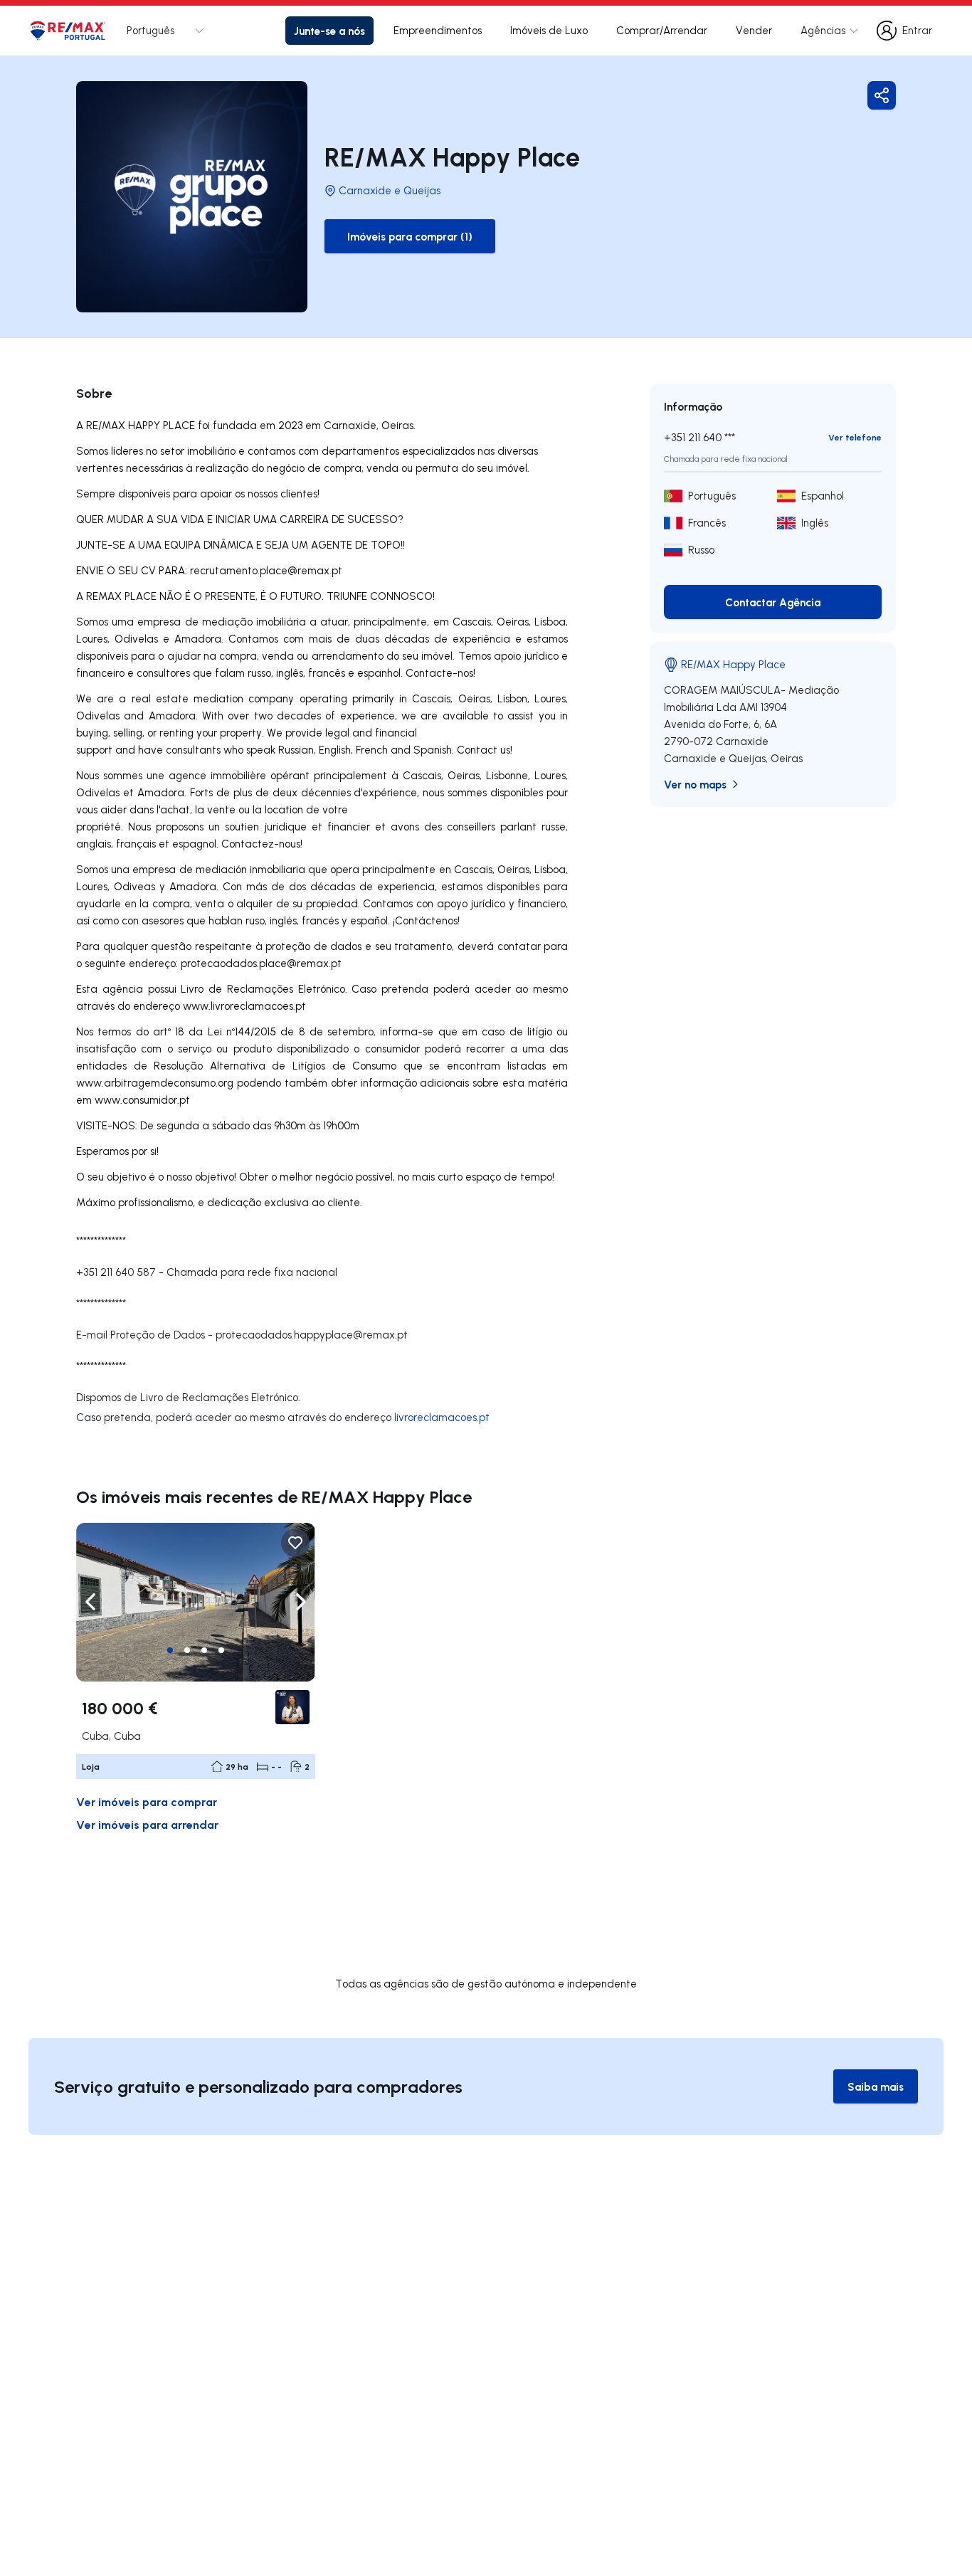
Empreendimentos (438, 30)
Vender (754, 30)
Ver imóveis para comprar (147, 1801)
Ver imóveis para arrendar (147, 1824)
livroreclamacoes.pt (442, 1417)
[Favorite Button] (295, 1543)
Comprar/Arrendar (662, 30)
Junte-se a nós (329, 31)
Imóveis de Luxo (549, 30)
